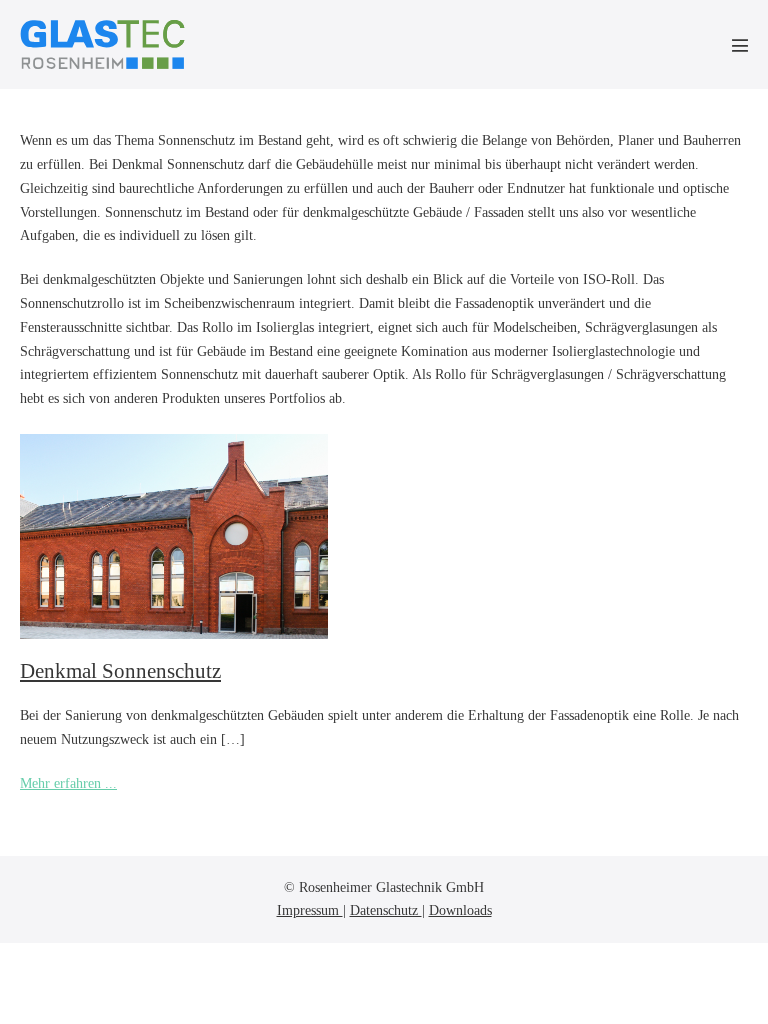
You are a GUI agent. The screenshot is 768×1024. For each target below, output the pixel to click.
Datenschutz (386, 910)
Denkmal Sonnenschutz (120, 671)
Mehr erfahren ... (68, 785)
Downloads (460, 910)
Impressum (310, 910)
